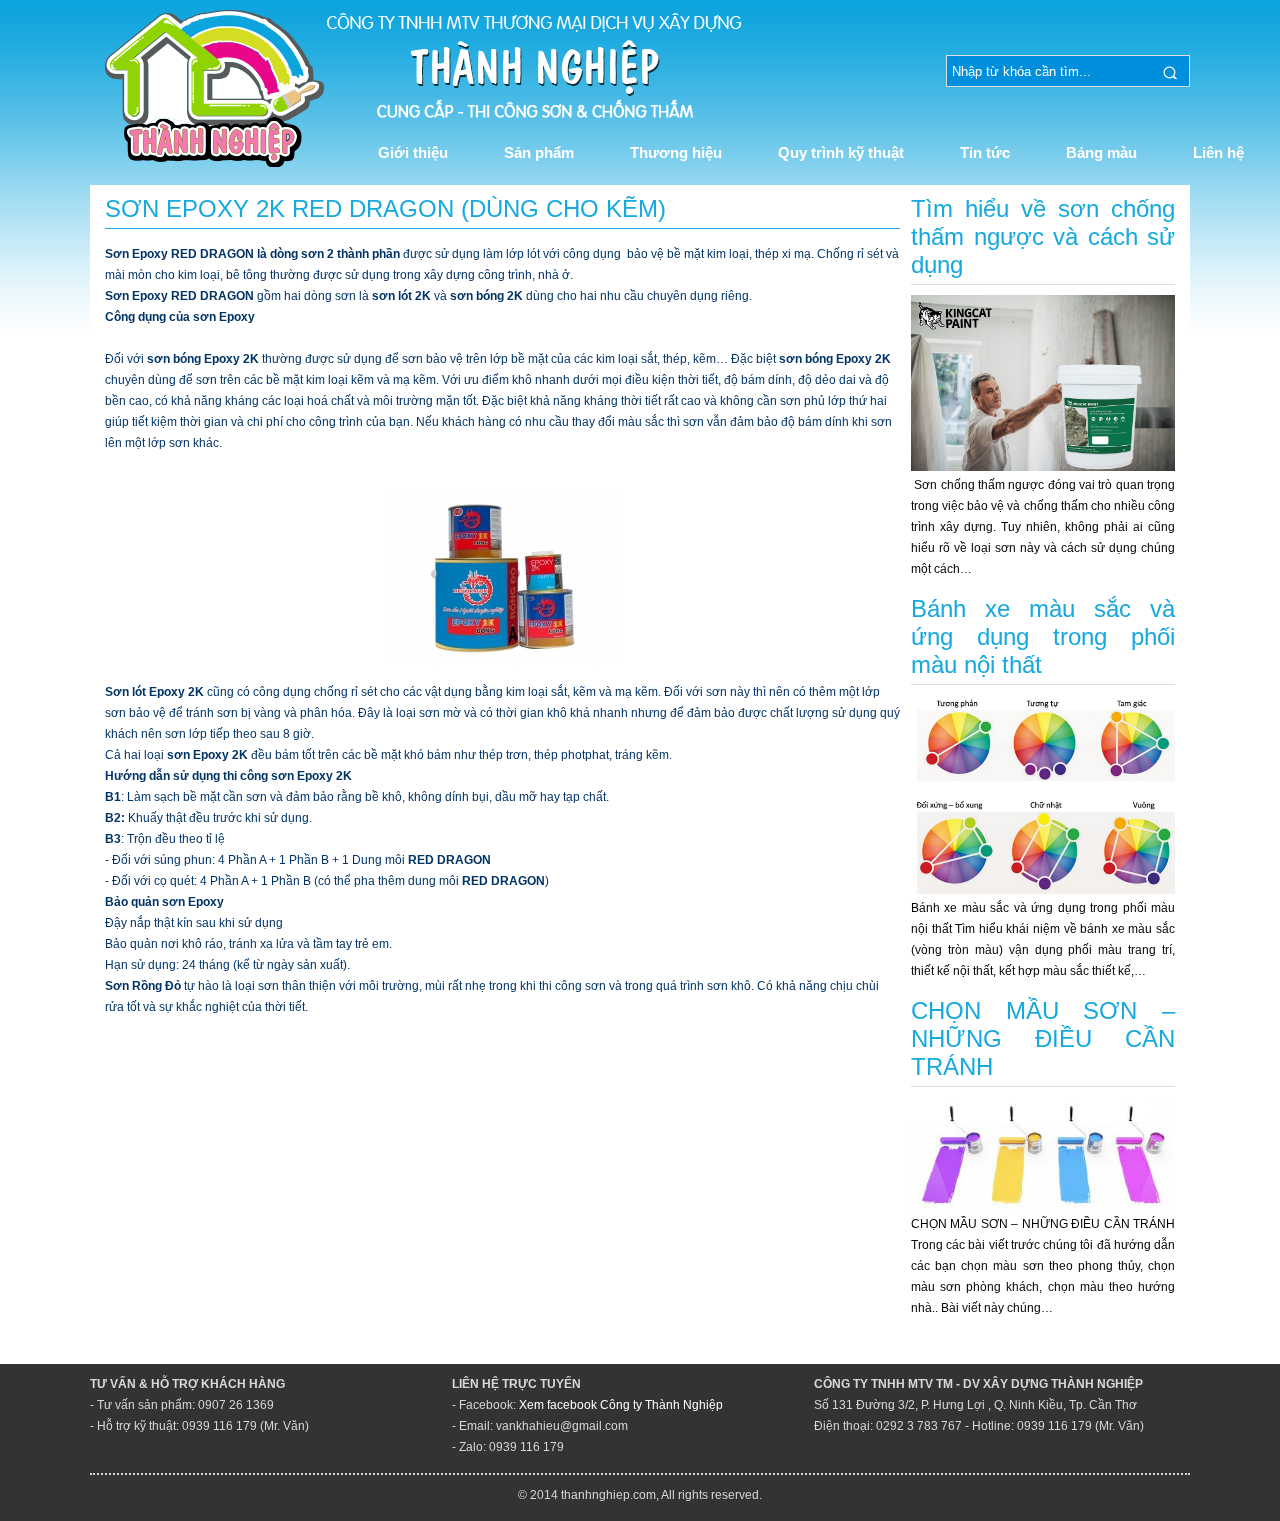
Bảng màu (1101, 152)
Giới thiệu (413, 152)
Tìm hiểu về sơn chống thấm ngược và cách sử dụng (1043, 236)
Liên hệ (1218, 152)
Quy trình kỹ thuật (841, 152)
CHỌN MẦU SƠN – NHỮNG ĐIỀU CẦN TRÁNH (1043, 1038)
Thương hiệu (676, 152)
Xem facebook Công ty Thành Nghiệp (621, 1405)
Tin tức (985, 152)
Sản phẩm (539, 152)
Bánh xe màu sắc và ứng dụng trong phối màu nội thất (1043, 636)
